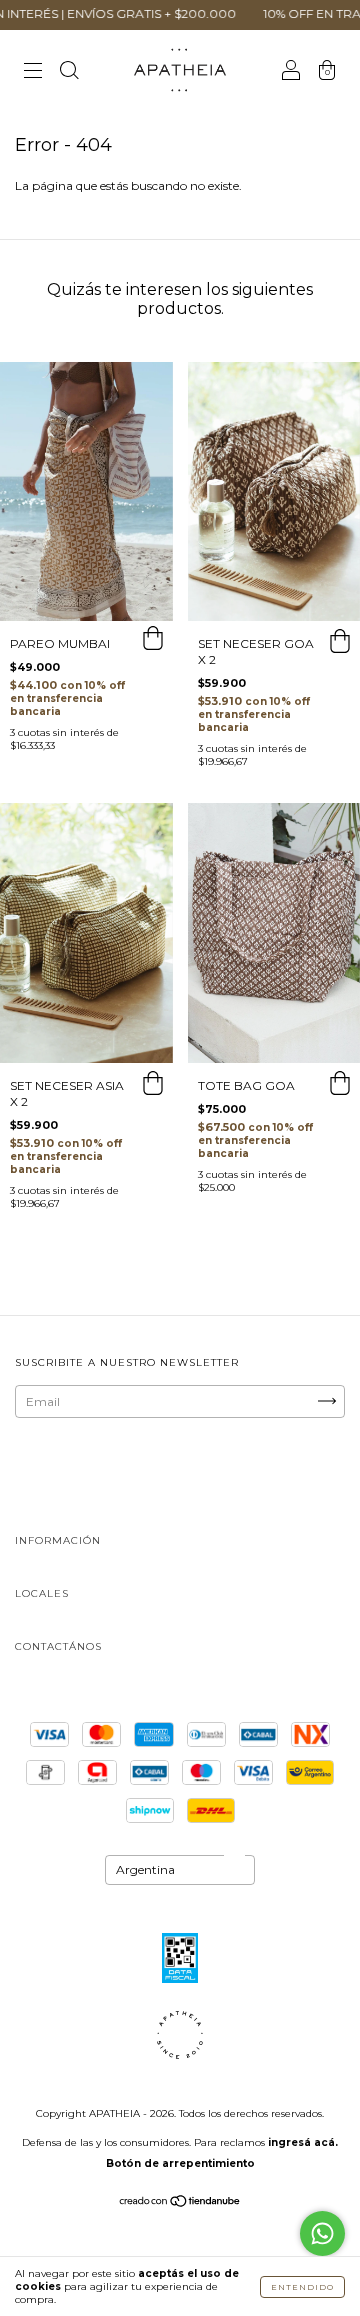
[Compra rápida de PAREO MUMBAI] (153, 641)
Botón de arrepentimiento (180, 2163)
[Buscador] (69, 72)
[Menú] (33, 72)
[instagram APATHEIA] (81, 1475)
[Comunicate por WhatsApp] (322, 2233)
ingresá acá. (303, 2142)
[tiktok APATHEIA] (205, 1475)
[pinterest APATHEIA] (266, 1475)
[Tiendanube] (180, 2203)
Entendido (302, 2287)
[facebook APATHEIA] (143, 1475)
